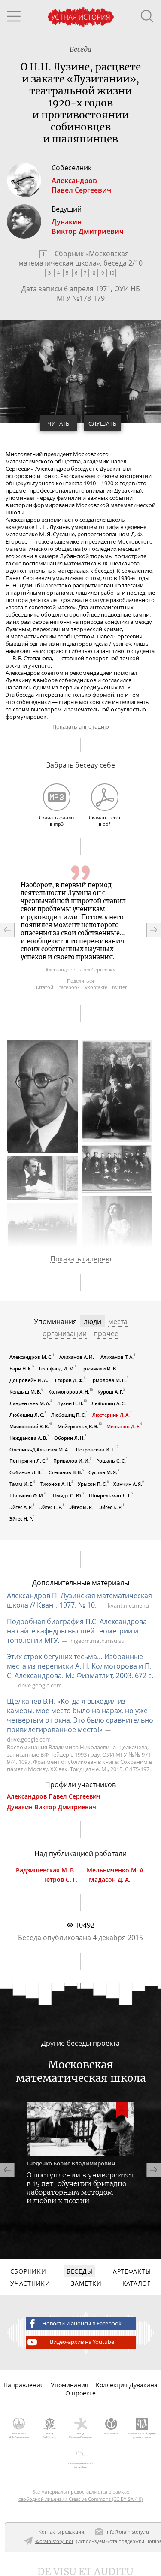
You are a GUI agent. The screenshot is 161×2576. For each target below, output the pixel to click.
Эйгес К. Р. (111, 1507)
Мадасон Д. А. (110, 1880)
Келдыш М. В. (25, 1392)
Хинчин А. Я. (128, 1484)
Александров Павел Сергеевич (54, 1796)
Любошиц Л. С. (27, 1414)
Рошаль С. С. (111, 1461)
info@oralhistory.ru (127, 2532)
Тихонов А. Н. (56, 1484)
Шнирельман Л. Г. (110, 1495)
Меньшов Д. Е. (123, 1426)
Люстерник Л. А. (111, 1414)
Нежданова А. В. (28, 1438)
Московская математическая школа (74, 258)
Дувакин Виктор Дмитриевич (52, 1807)
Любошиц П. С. (68, 1414)
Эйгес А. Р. (21, 1507)
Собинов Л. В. (26, 1472)
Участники (30, 2283)
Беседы (79, 2271)
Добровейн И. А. (29, 1380)
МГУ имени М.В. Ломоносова (19, 2435)
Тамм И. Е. (21, 1484)
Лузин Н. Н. (70, 1403)
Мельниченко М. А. (116, 1870)
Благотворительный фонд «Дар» (80, 2465)
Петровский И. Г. (96, 1449)
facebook (70, 987)
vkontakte (96, 987)
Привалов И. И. (71, 1461)
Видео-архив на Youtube (82, 2342)
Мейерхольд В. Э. (78, 1426)
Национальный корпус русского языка (142, 2435)
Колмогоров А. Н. (69, 1392)
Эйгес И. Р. (81, 1507)
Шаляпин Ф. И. (27, 1495)
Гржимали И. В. (99, 1368)
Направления (24, 2385)
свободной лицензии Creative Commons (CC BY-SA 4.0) (80, 2499)
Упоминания (70, 2385)
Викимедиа (111, 2434)
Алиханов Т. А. (117, 1357)
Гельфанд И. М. (57, 1368)
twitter (119, 987)
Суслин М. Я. (103, 1472)
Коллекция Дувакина (127, 2385)
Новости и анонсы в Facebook (82, 2324)
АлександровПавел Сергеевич (81, 185)
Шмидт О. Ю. (67, 1495)
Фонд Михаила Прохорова (81, 2435)
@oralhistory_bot (54, 2541)
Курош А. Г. (110, 1392)
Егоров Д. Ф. (69, 1380)
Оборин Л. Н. (69, 1438)
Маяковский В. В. (29, 1426)
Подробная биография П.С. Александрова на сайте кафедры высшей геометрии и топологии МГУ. (77, 1631)
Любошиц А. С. (109, 1403)
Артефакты (132, 2271)
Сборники (28, 2271)
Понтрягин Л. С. (28, 1461)
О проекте (80, 2393)
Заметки (86, 2283)
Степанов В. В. (65, 1472)
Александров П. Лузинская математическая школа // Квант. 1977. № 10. (79, 1600)
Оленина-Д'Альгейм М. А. (39, 1449)
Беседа (80, 49)
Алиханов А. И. (77, 1357)
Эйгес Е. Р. (51, 1507)
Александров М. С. (31, 1357)
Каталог (137, 2283)
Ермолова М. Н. (108, 1380)
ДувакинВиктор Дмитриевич (88, 227)
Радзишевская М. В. (46, 1870)
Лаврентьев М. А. (30, 1403)
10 (112, 273)
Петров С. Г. (60, 1880)
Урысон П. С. (92, 1484)
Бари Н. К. (21, 1368)
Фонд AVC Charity (50, 2435)
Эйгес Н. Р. (21, 1519)
